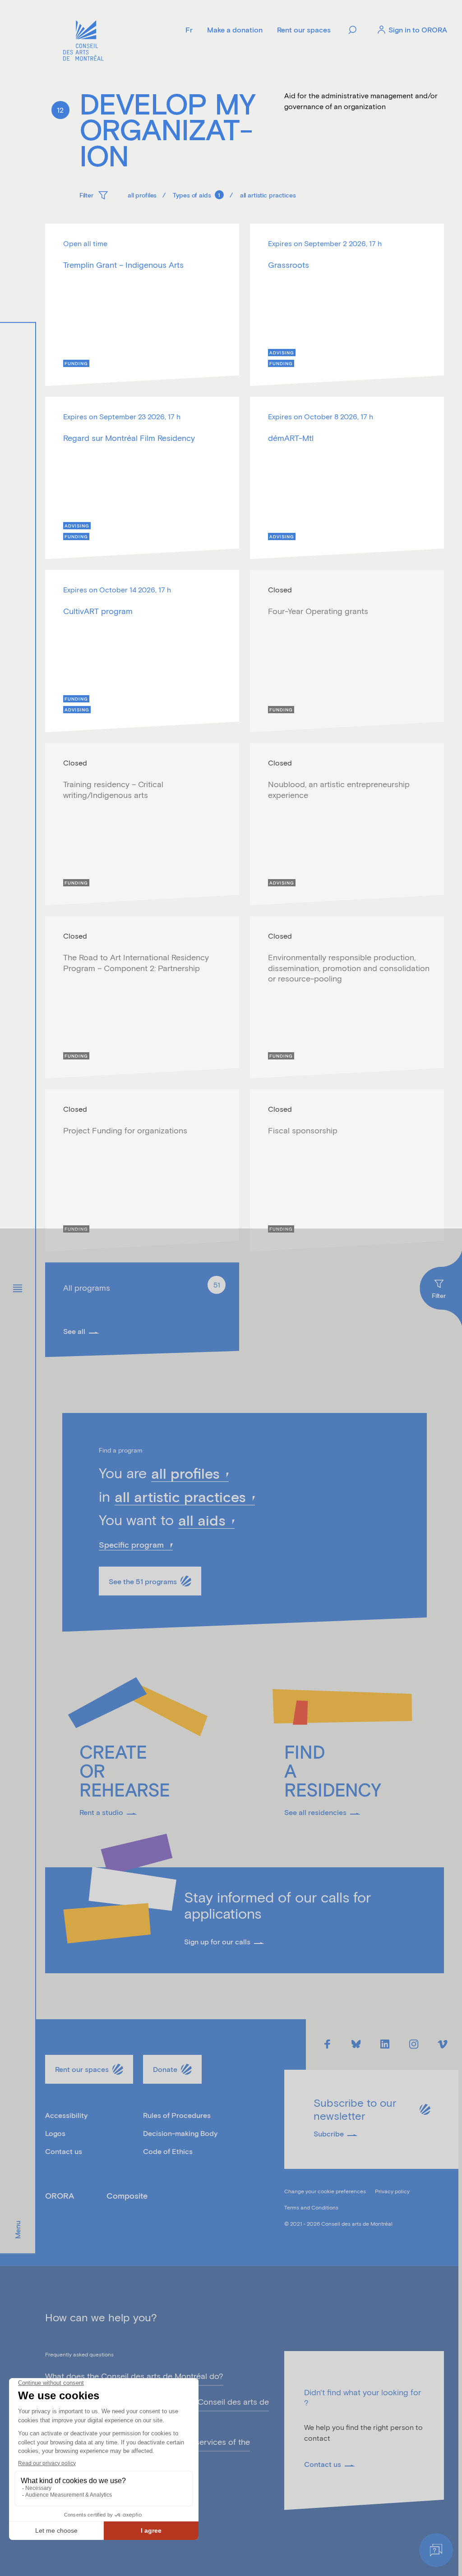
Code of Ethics (168, 2151)
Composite (127, 2196)
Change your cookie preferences (325, 2191)
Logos (55, 2133)
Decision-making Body (180, 2133)
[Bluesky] (356, 2044)
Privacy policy (392, 2191)
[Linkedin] (385, 2044)
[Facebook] (327, 2044)
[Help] (436, 2550)
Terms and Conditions (311, 2207)
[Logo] (83, 42)
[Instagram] (414, 2044)
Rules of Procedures (177, 2115)
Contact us (64, 2151)
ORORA (60, 2196)
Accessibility (66, 2115)
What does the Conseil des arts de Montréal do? (134, 2376)
